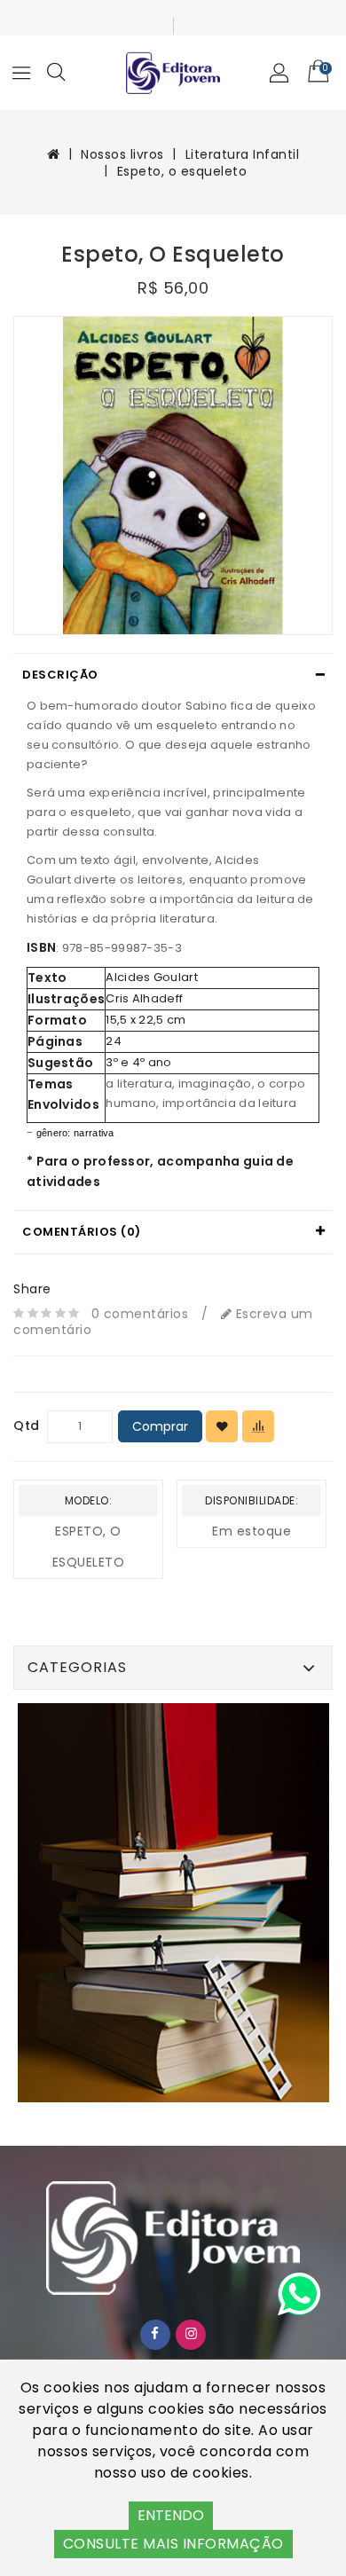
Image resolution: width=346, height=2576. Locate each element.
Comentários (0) (82, 1232)
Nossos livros (122, 154)
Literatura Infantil (243, 154)
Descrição (60, 675)
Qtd (27, 1425)
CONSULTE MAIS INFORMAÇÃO (173, 2544)
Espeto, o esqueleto (182, 171)
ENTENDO (171, 2515)
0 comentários (140, 1314)
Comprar (160, 1426)
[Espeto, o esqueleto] (173, 475)
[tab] (173, 675)
